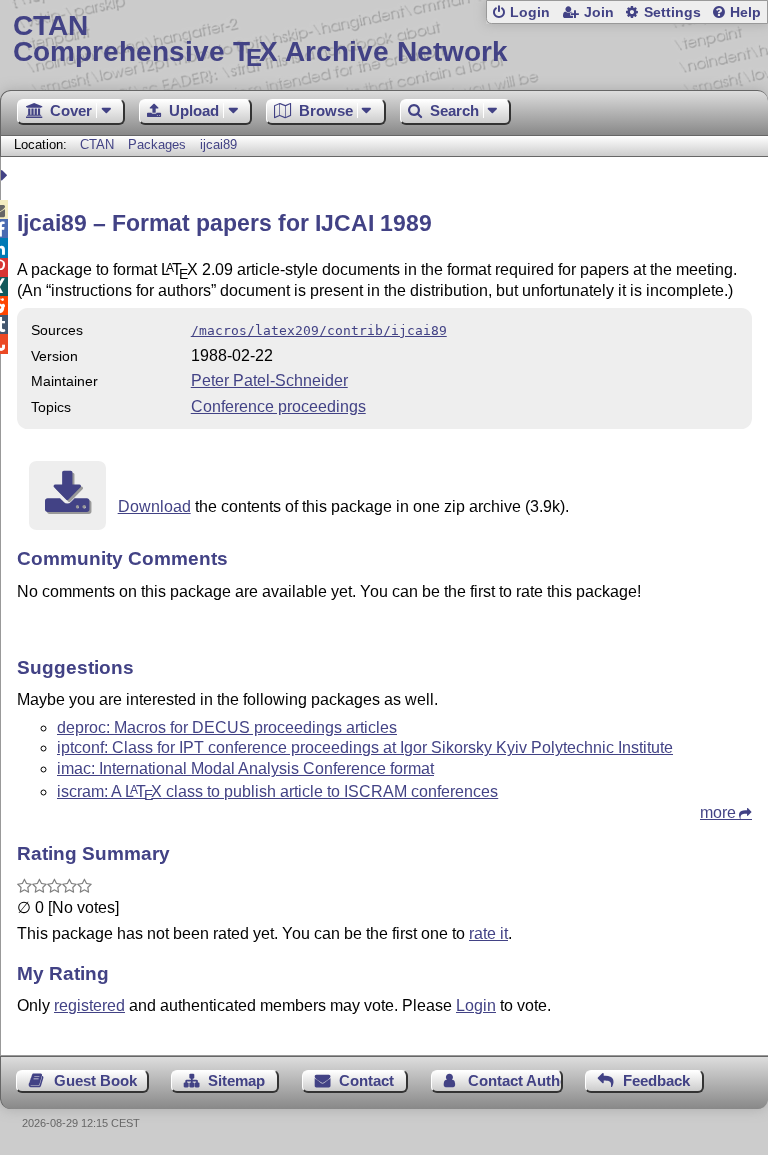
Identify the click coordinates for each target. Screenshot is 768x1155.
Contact (366, 1080)
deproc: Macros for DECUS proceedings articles (227, 727)
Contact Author (515, 1080)
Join (599, 12)
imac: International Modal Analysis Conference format (245, 768)
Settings (672, 12)
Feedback (656, 1080)
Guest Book (95, 1080)
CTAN (97, 144)
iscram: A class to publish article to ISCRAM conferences (277, 791)
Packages (159, 144)
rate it (488, 933)
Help (745, 12)
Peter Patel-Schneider (269, 380)
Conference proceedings (278, 406)
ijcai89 (218, 144)
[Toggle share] (6, 175)
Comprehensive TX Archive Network (260, 39)
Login (530, 12)
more (718, 812)
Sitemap (236, 1080)
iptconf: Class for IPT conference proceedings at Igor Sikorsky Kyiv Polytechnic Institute (365, 747)
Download (154, 506)
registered (89, 1005)
